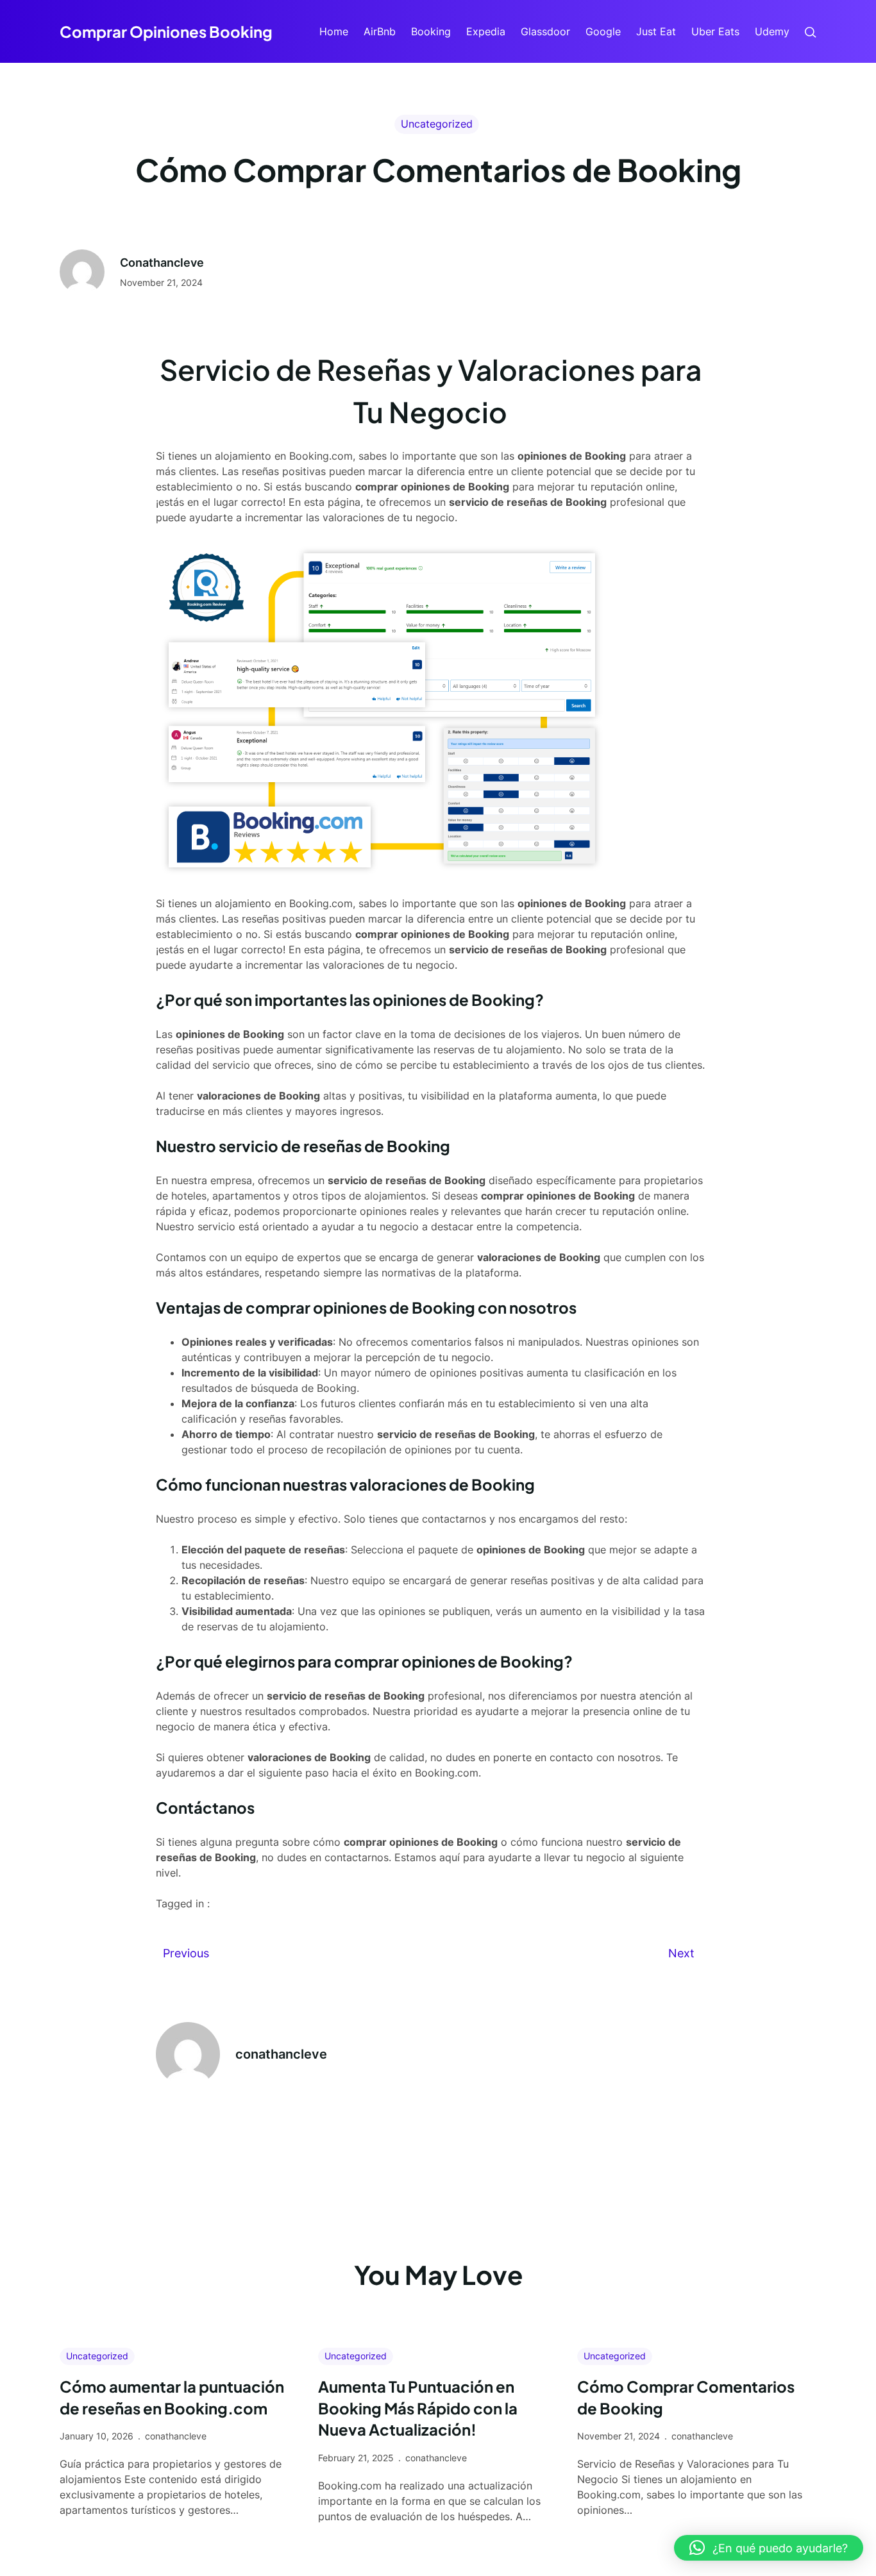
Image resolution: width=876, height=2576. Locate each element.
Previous (186, 1953)
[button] (769, 2548)
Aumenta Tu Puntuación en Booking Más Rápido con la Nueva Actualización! (418, 2408)
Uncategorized (437, 124)
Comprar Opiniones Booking (166, 31)
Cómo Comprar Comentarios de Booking (686, 2397)
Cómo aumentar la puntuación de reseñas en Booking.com (172, 2397)
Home (334, 31)
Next (681, 1953)
